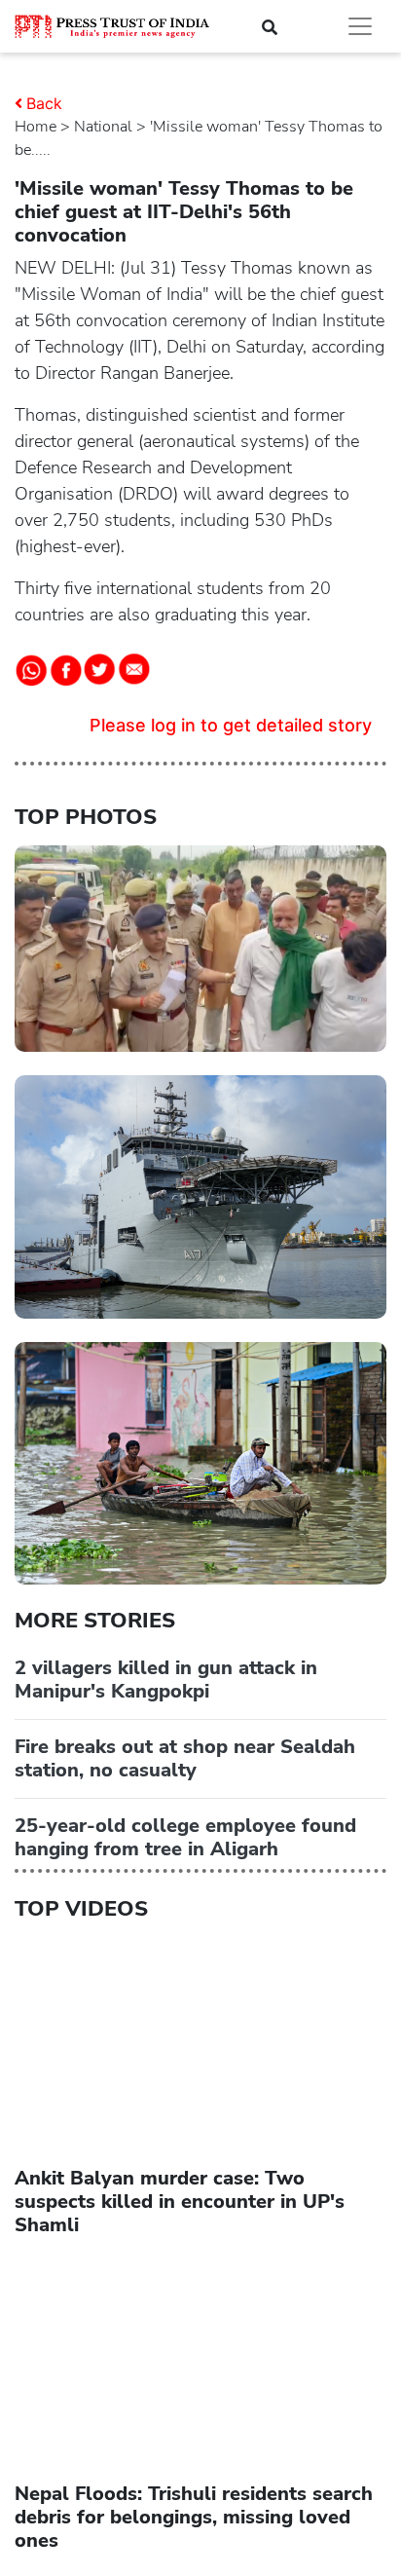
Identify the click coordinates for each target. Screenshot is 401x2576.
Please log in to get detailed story (231, 725)
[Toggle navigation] (360, 26)
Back (44, 103)
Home (36, 127)
